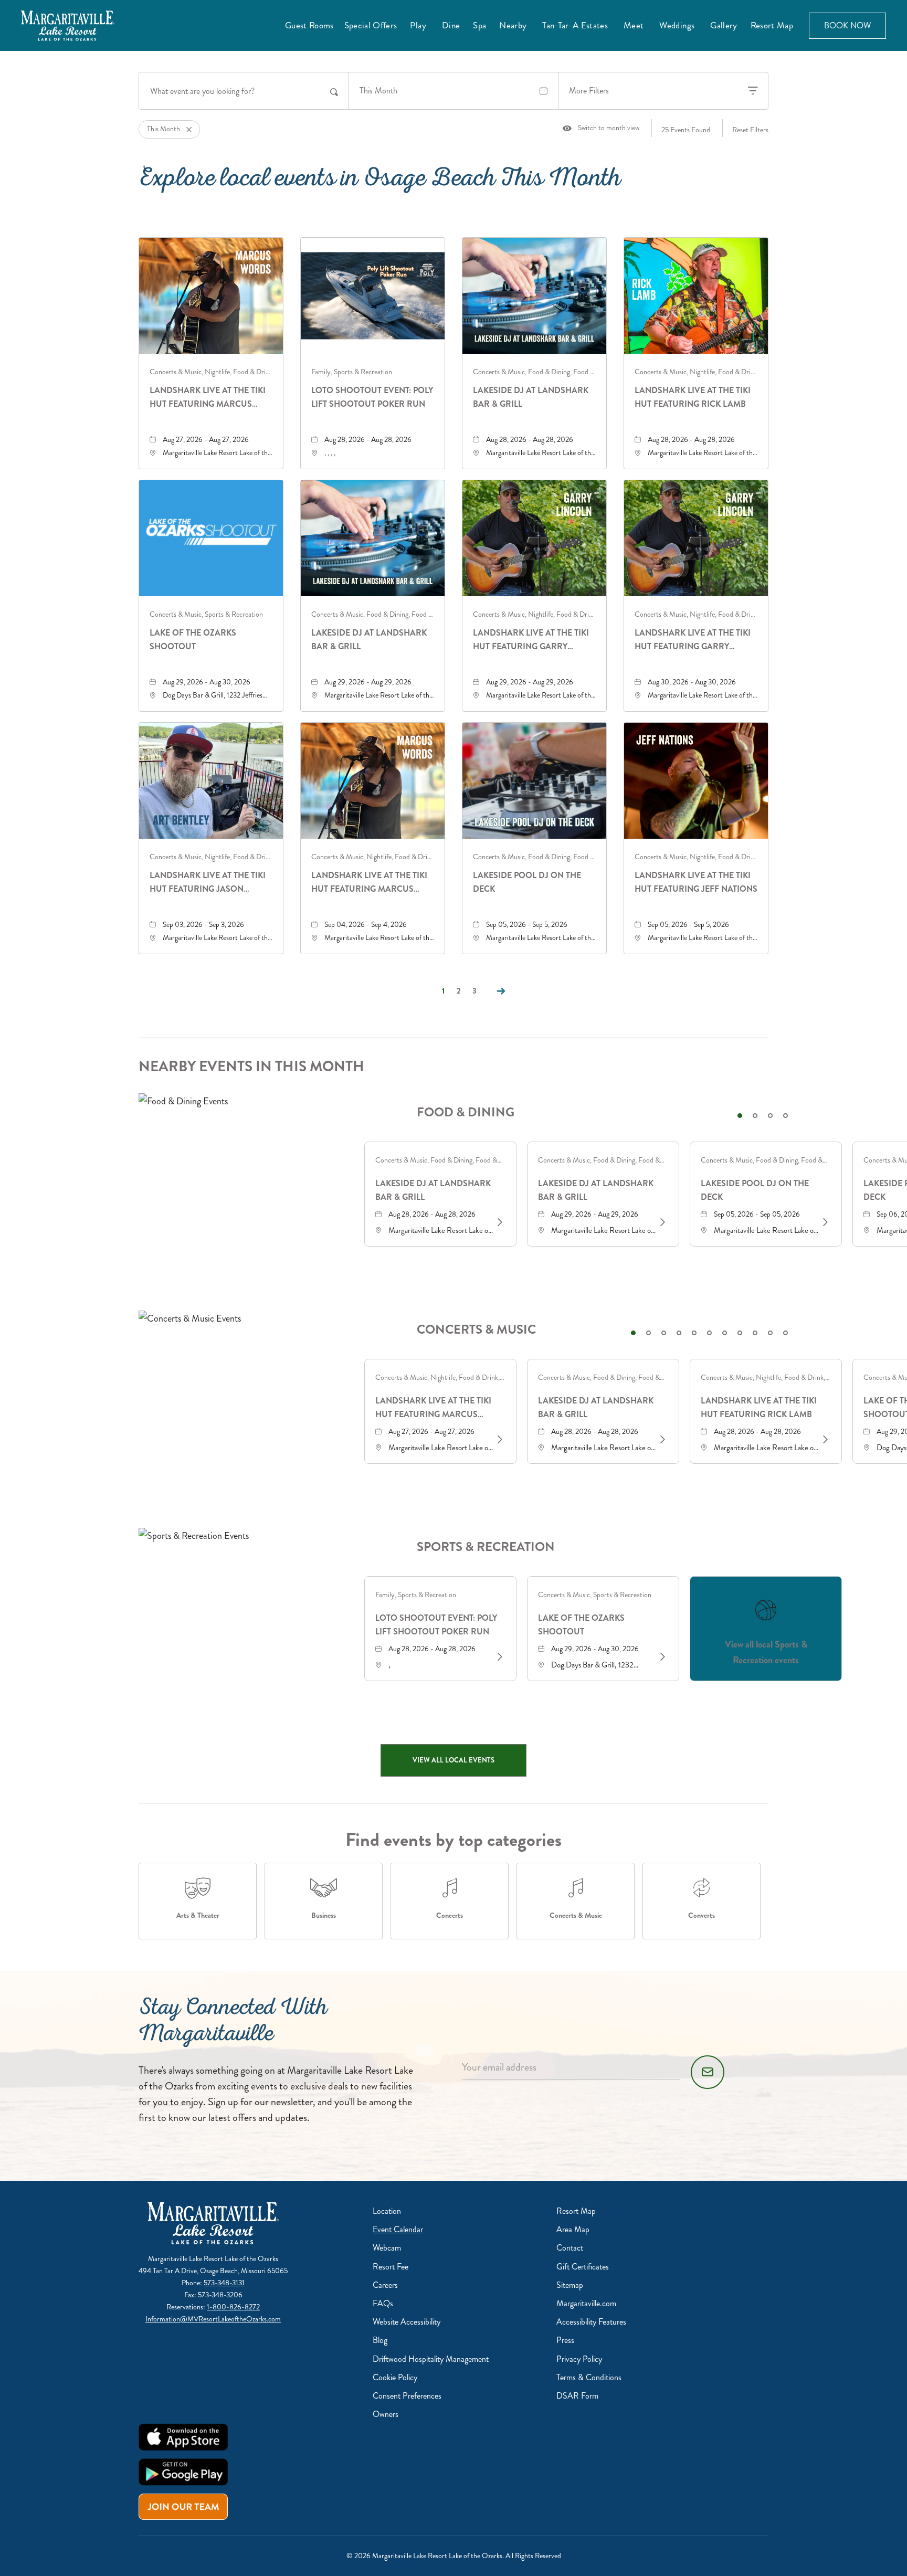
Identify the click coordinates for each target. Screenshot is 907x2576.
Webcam (387, 2248)
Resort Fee (391, 2267)
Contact (570, 2248)
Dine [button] (451, 25)
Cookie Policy (395, 2377)
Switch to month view (601, 128)
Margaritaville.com (586, 2303)
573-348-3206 (220, 2295)
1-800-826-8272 (233, 2307)
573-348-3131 (224, 2283)
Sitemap (570, 2285)
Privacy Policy (579, 2359)
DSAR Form (577, 2396)
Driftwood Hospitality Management (431, 2359)
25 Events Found (686, 130)
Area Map (573, 2229)
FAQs (383, 2303)
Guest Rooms (309, 25)
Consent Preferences (407, 2396)
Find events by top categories (454, 1840)
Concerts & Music (476, 1330)
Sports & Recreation (486, 1547)
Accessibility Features (591, 2322)
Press (565, 2340)
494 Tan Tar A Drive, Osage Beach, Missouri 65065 (213, 2271)
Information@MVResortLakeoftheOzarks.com (213, 2319)
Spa (479, 25)
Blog (380, 2340)
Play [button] (418, 25)
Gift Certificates (583, 2267)
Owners (386, 2414)
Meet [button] (634, 25)
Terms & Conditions (589, 2377)
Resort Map (772, 25)
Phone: (193, 2283)
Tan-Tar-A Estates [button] (575, 25)
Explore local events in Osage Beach (380, 181)
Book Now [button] (847, 25)
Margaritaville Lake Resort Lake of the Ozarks (213, 2259)
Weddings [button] (677, 25)
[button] (454, 1760)
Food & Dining (466, 1112)
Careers (385, 2285)
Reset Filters (750, 130)
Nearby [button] (513, 25)
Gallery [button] (724, 25)
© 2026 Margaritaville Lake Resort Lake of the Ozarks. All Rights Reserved (454, 2556)
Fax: (191, 2295)
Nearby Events (251, 1067)
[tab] (740, 1116)
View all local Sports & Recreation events (766, 1652)
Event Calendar (398, 2229)
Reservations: (187, 2307)
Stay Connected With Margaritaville (233, 2023)
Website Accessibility (407, 2322)
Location (387, 2211)
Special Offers (371, 25)
